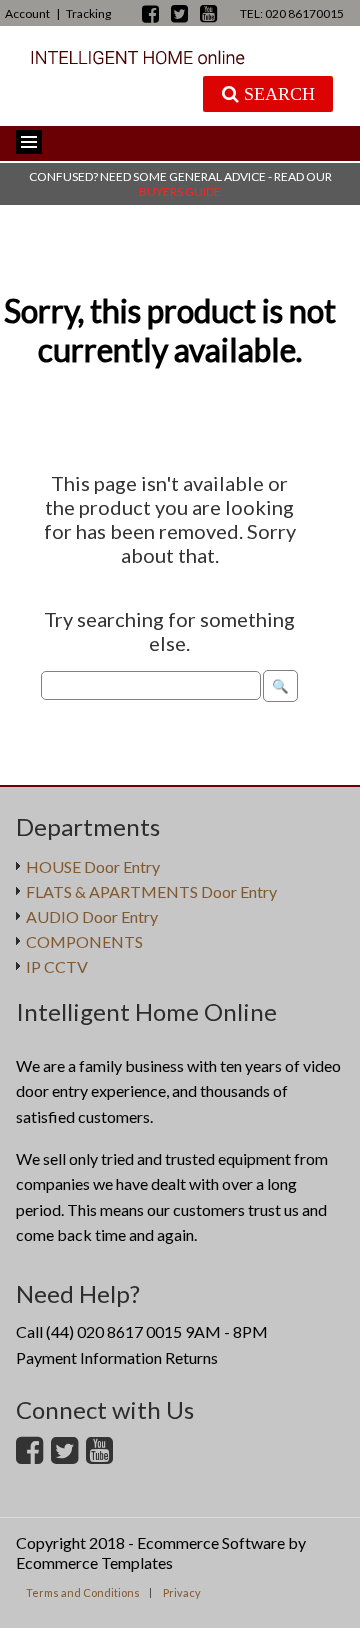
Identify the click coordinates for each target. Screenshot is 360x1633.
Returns (191, 1357)
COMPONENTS (84, 941)
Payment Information (89, 1357)
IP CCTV (57, 966)
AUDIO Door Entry (92, 916)
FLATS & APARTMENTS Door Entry (151, 891)
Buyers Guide (180, 191)
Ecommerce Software (211, 1542)
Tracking (88, 13)
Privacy (182, 1592)
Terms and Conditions (83, 1592)
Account (27, 13)
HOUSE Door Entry (93, 866)
